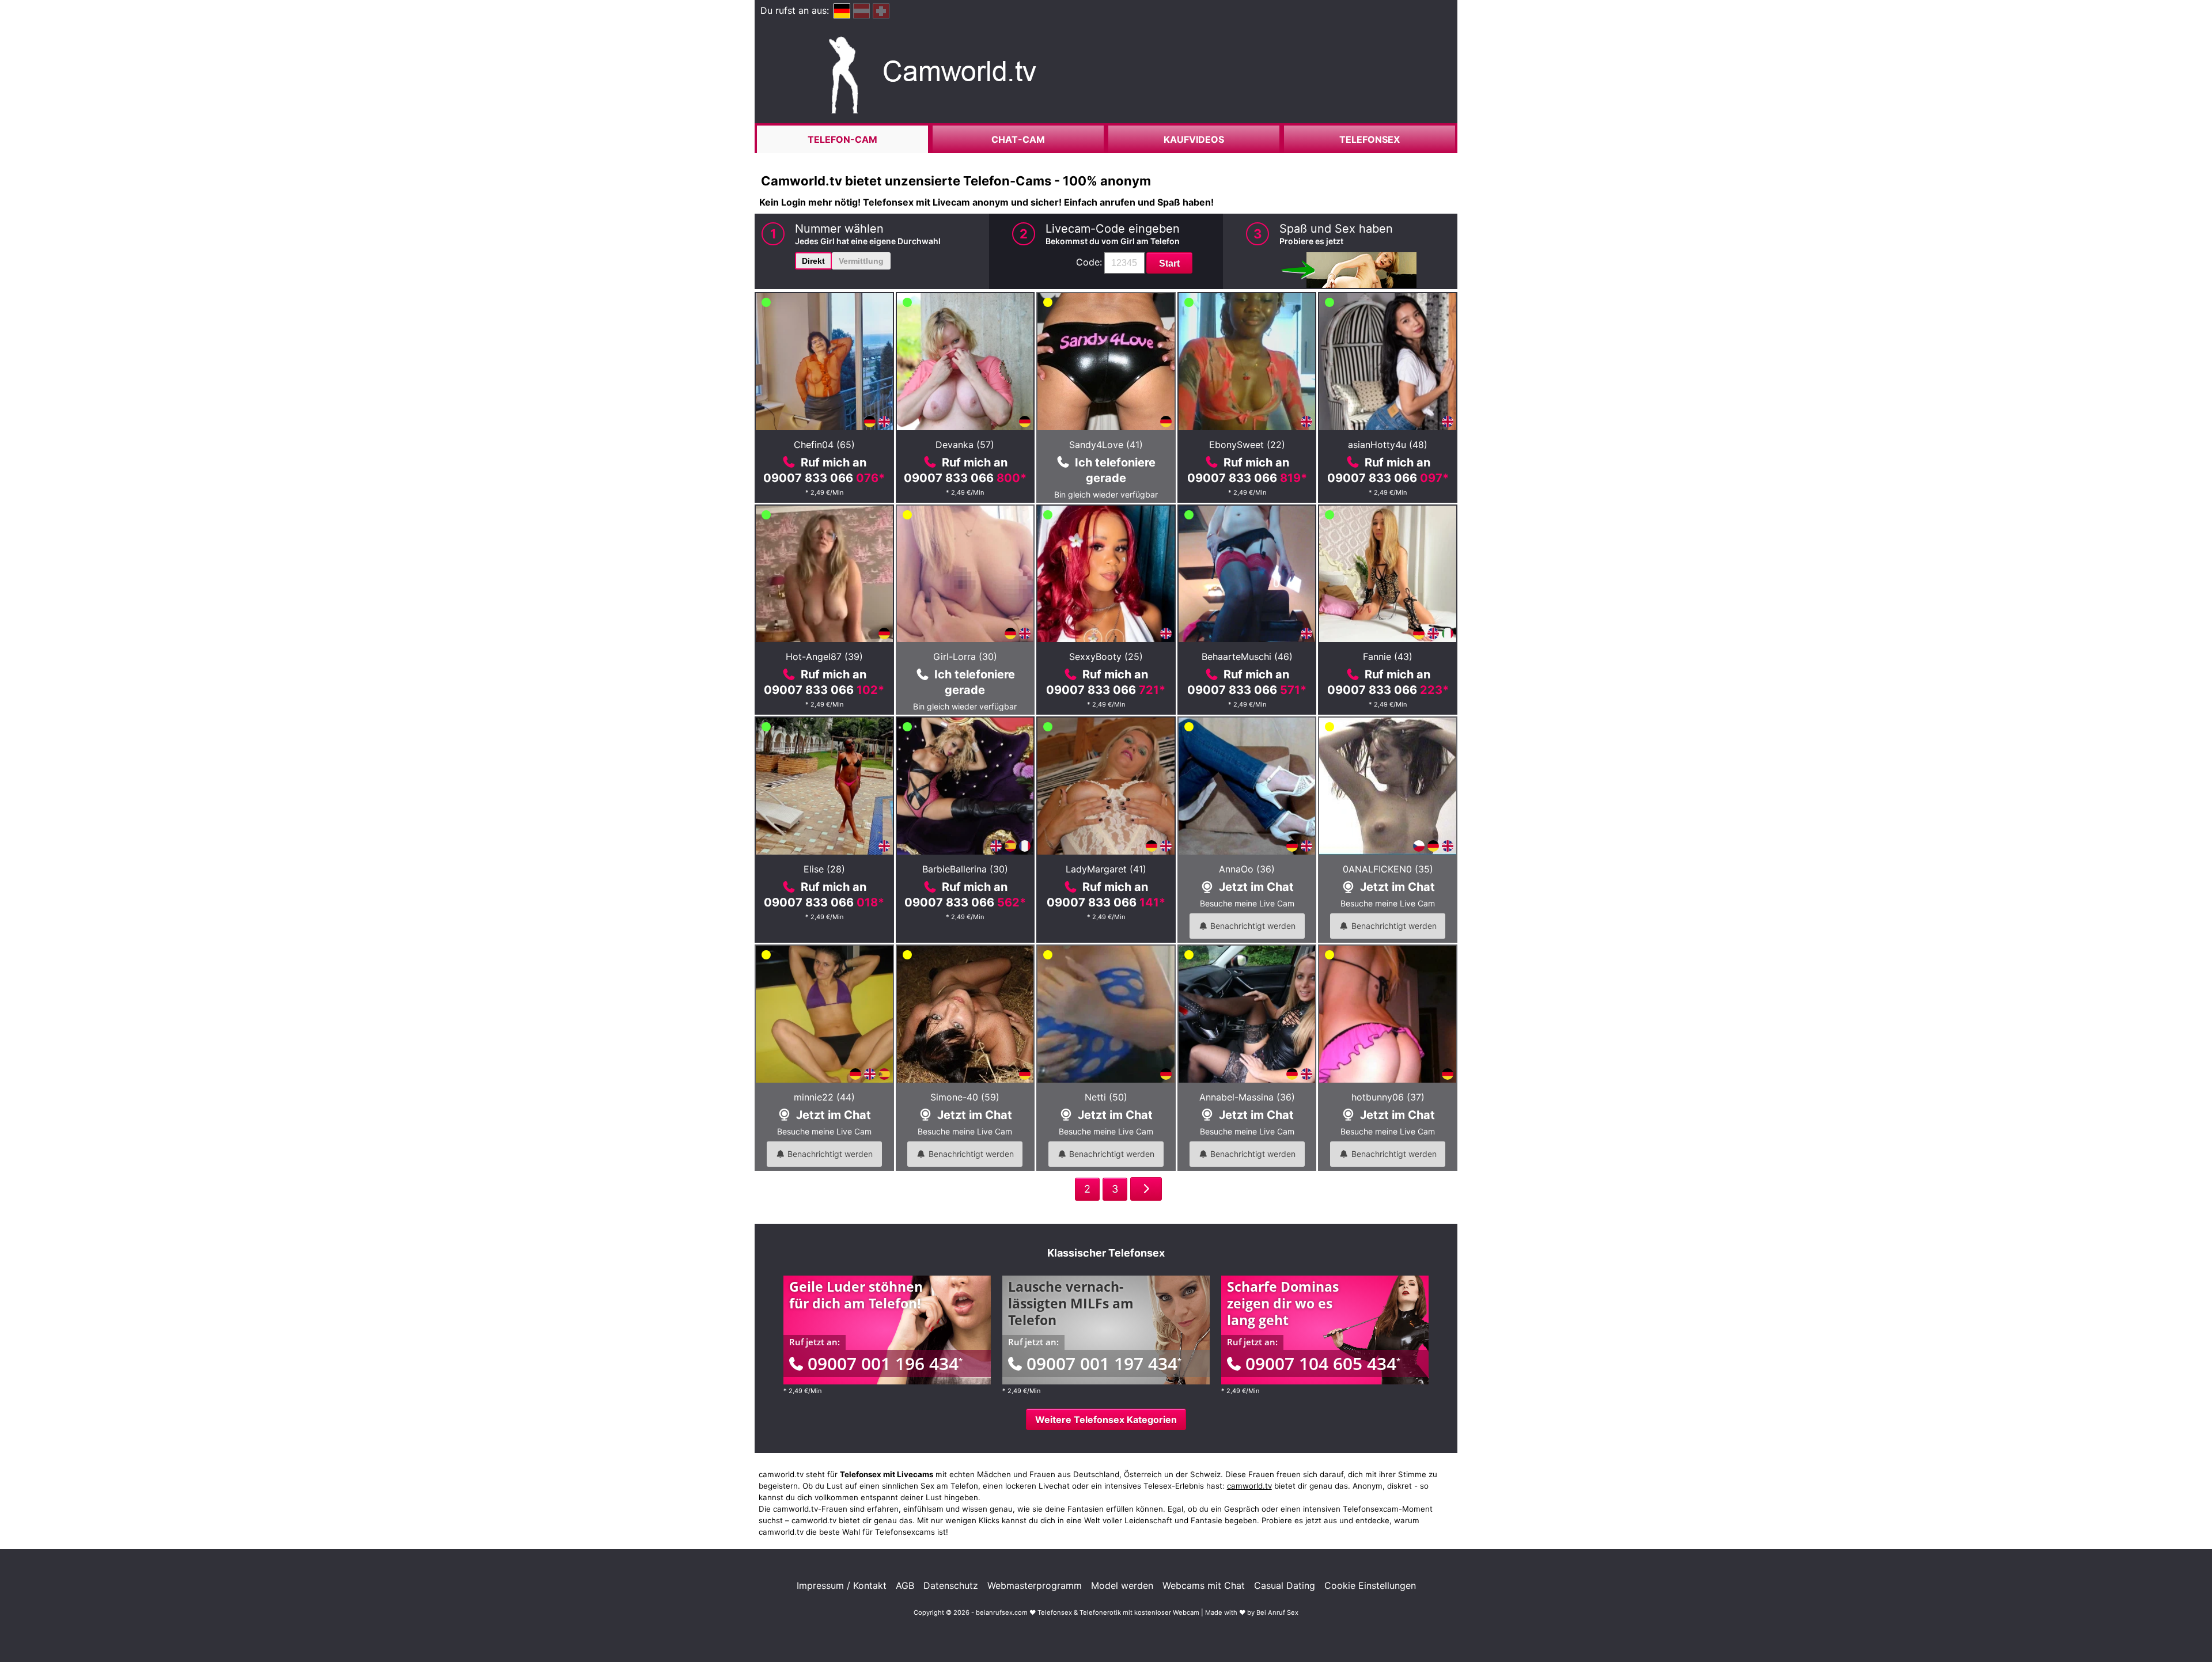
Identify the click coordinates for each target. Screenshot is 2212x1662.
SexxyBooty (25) (1106, 657)
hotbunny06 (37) (1388, 1097)
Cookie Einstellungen (1370, 1585)
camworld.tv (1249, 1486)
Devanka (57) (965, 445)
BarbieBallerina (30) (965, 869)
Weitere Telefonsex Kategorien (1106, 1420)
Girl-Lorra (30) (965, 657)
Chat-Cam (1018, 139)
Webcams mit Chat (1204, 1585)
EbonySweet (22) (1247, 445)
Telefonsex (1370, 139)
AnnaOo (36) (1247, 869)
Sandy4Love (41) (1106, 445)
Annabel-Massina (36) (1247, 1097)
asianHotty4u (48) (1388, 445)
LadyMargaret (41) (1106, 869)
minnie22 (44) (824, 1097)
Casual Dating (1285, 1585)
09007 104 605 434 (1323, 1363)
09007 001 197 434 (1104, 1363)
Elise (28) (824, 869)
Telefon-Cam (842, 139)
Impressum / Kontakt (842, 1585)
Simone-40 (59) (965, 1097)
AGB (905, 1585)
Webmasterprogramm (1035, 1585)
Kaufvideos (1194, 139)
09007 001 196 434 (885, 1363)
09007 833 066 (824, 478)
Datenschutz (951, 1585)
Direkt (813, 261)
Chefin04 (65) (824, 445)
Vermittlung (861, 261)
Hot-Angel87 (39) (824, 657)
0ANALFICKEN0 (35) (1388, 869)
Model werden (1122, 1585)
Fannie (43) (1388, 657)
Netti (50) (1106, 1097)
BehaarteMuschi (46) (1247, 657)
